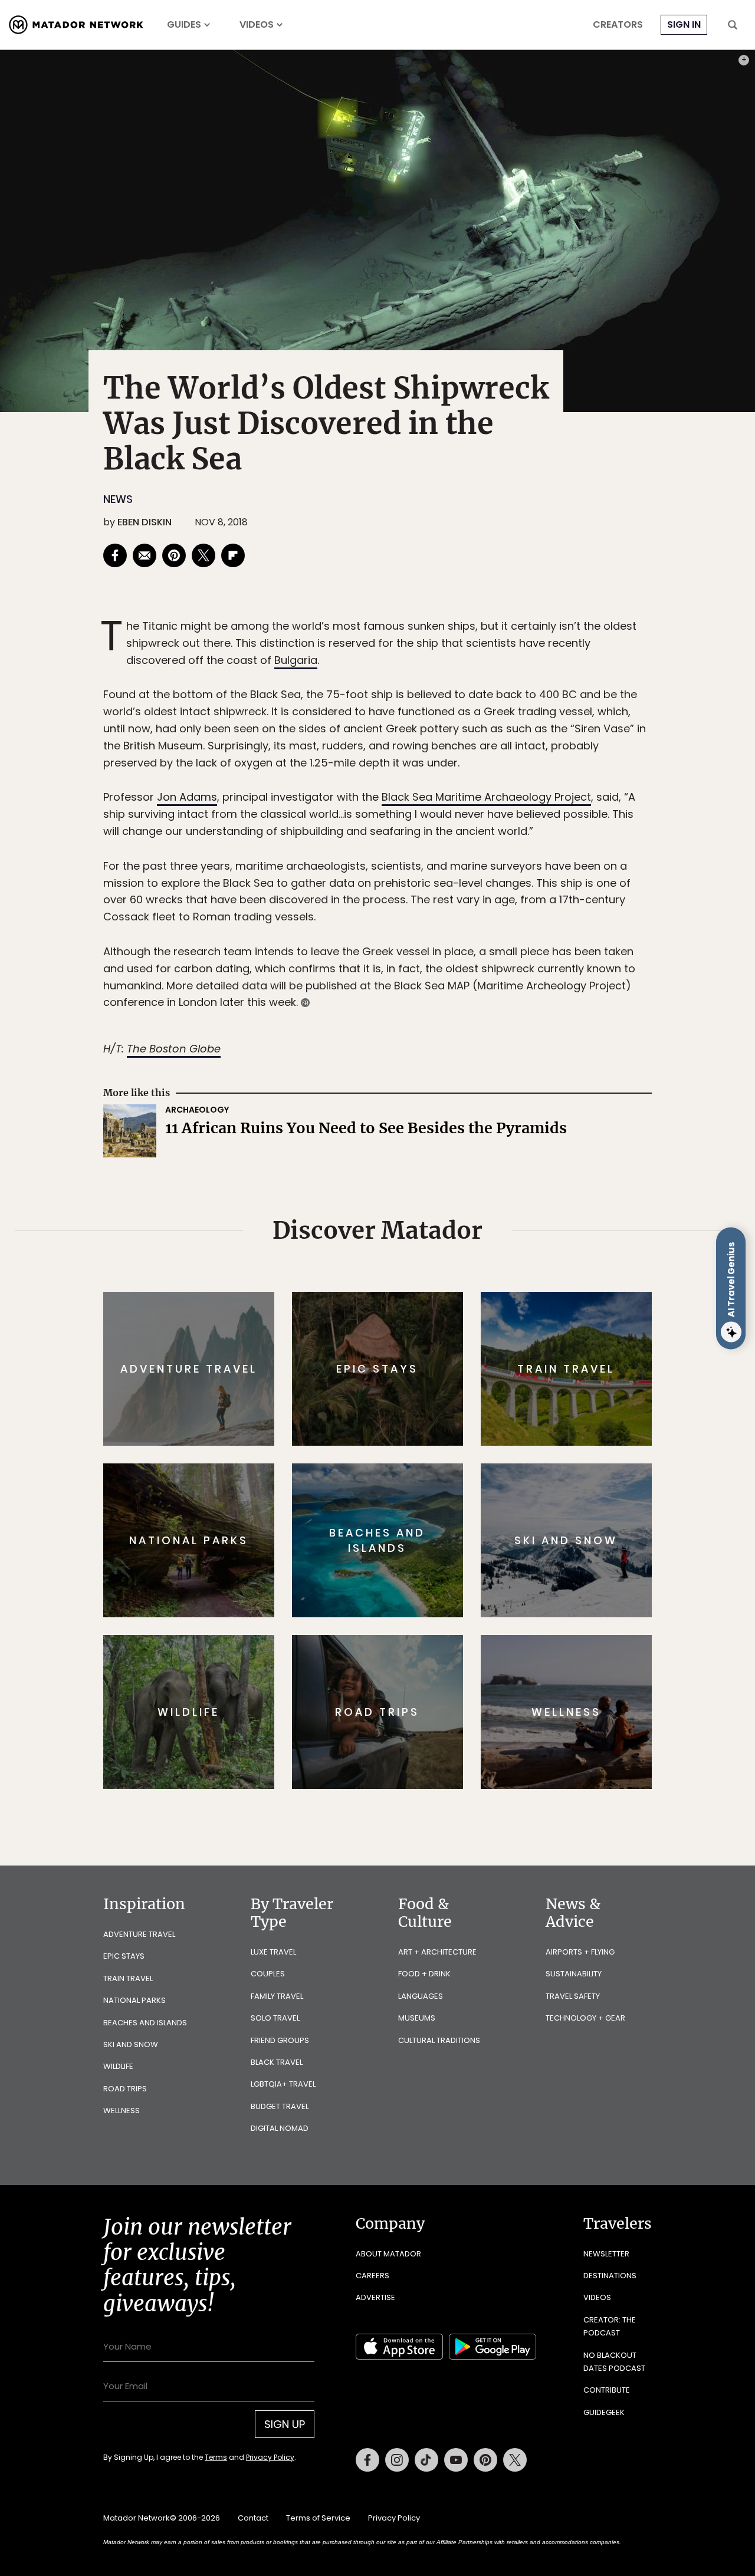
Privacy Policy (448, 1368)
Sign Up (495, 1338)
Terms (394, 1368)
